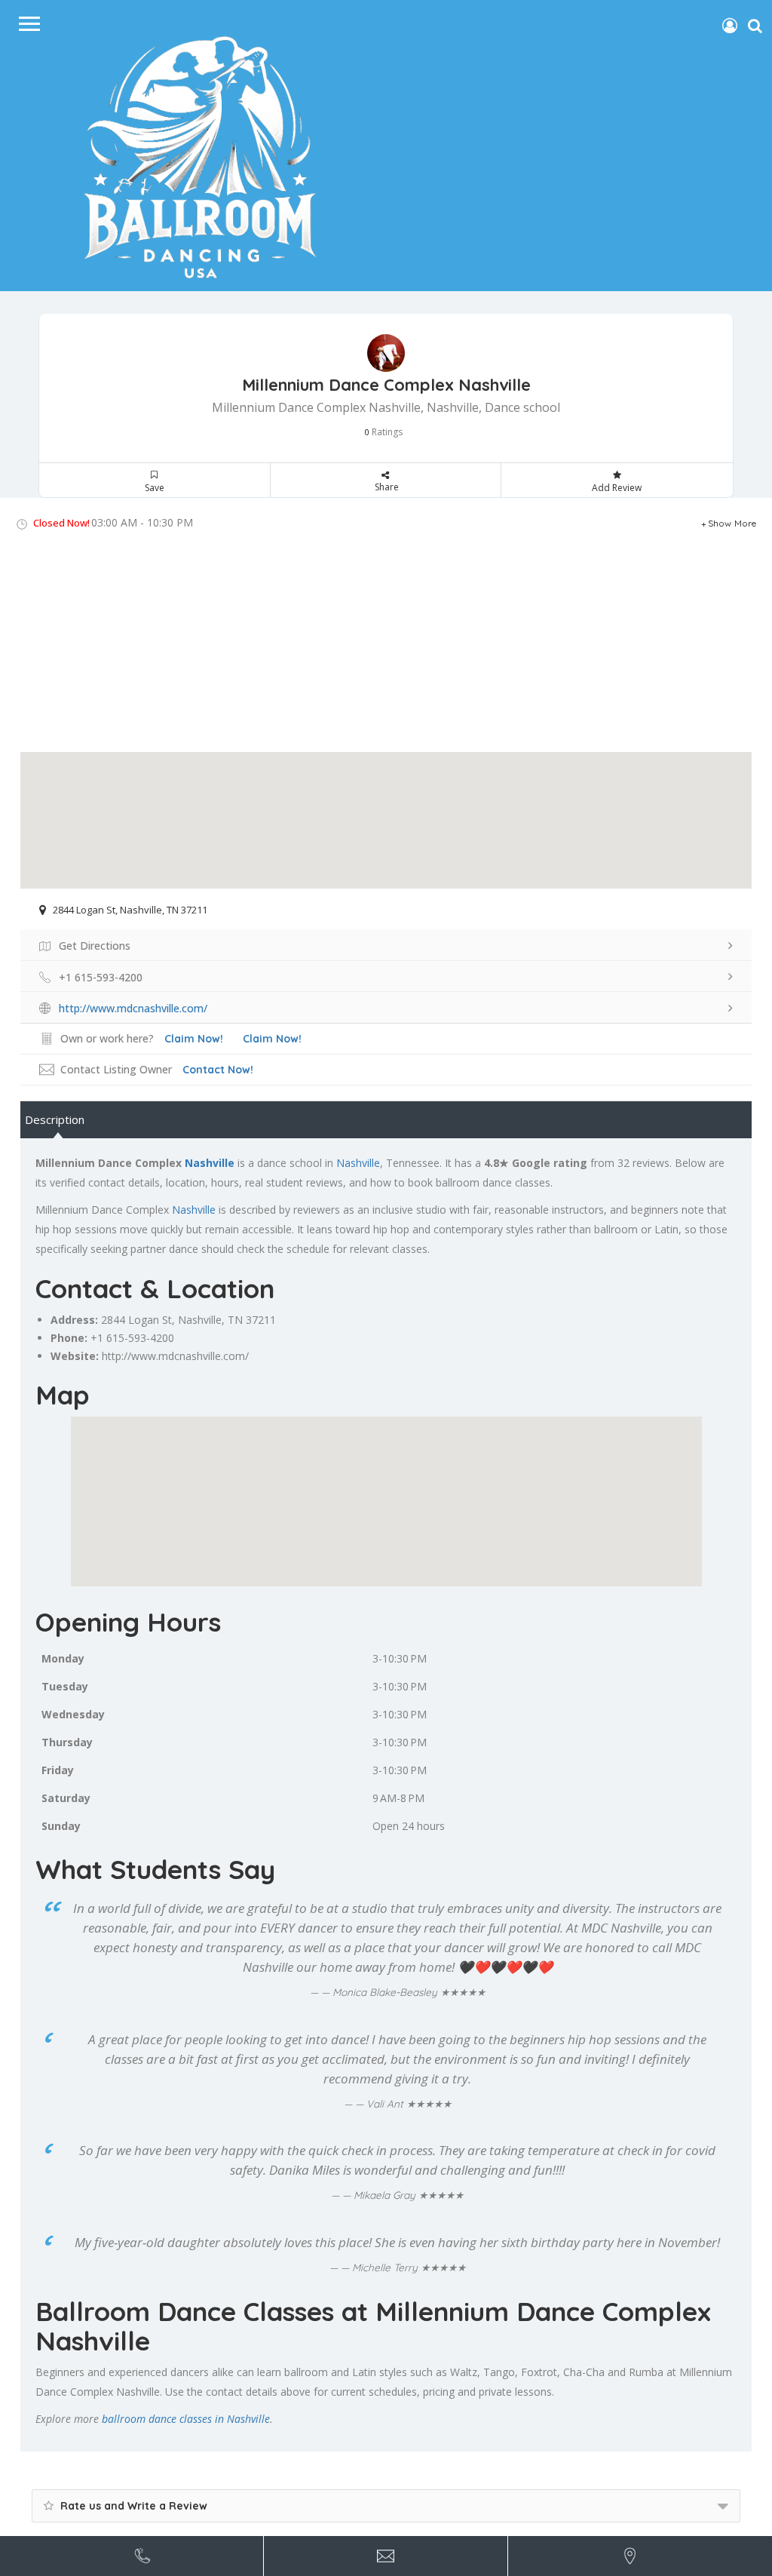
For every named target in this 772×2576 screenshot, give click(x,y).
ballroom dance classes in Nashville (186, 2419)
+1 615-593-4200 (132, 1338)
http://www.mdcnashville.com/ (175, 1356)
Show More (732, 523)
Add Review (617, 488)
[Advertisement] (386, 646)
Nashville (210, 1163)
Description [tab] (55, 1119)
